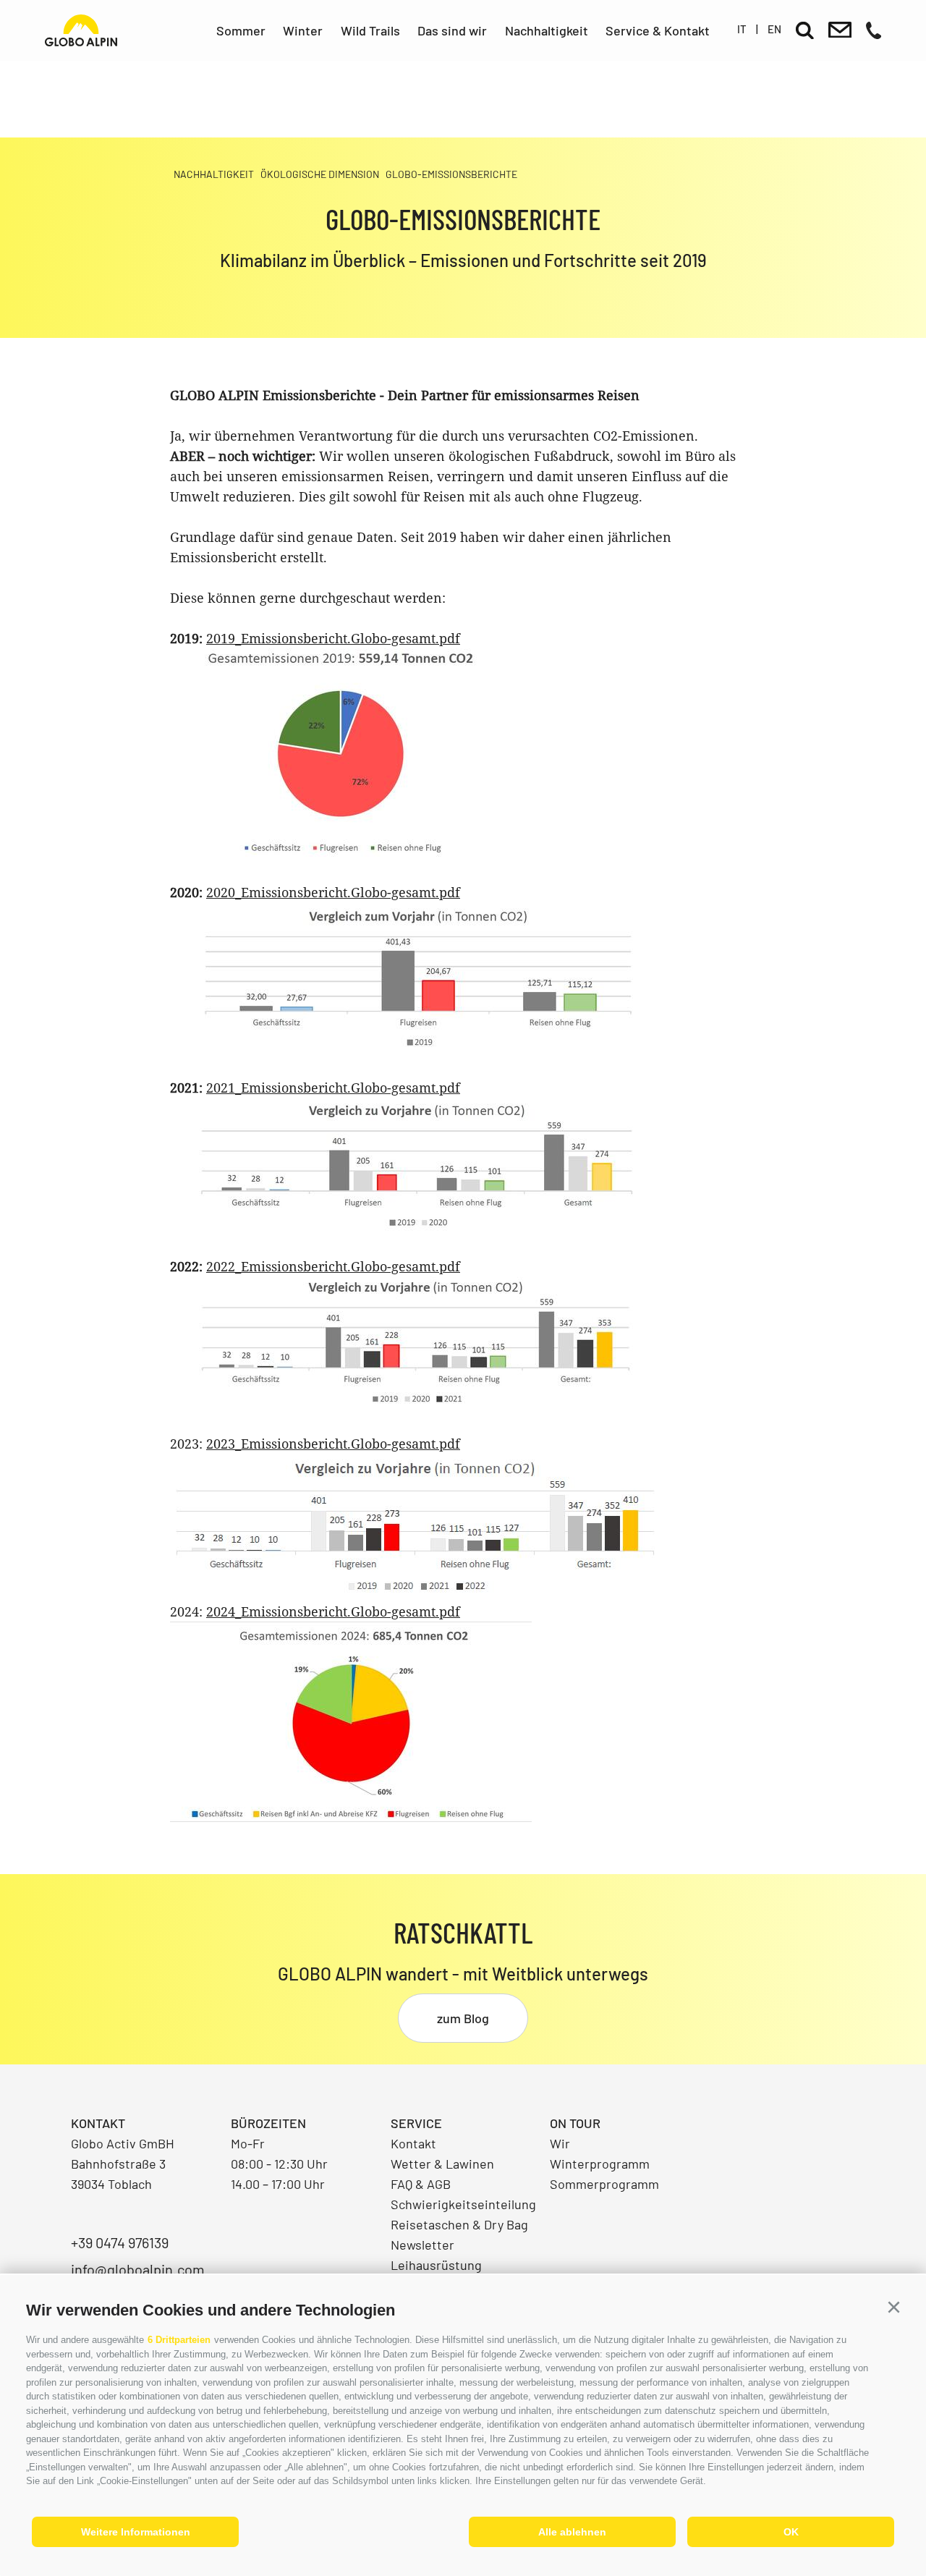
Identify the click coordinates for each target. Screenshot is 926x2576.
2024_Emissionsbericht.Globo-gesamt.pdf (333, 1611)
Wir (560, 2143)
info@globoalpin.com (138, 2269)
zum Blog (463, 2018)
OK (791, 2532)
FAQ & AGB (421, 2184)
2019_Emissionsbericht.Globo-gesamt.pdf (333, 638)
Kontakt (413, 2143)
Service (416, 2123)
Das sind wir (452, 30)
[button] (893, 2308)
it (742, 29)
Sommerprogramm (604, 2184)
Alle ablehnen (572, 2532)
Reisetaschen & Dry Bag (459, 2224)
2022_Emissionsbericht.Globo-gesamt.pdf (333, 1266)
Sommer (241, 30)
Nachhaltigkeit (547, 30)
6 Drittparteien (179, 2340)
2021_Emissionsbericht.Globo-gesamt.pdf (333, 1088)
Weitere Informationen (136, 2532)
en (774, 29)
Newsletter (422, 2245)
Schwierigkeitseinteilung (463, 2204)
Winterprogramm (600, 2164)
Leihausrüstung (436, 2265)
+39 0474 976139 (120, 2242)
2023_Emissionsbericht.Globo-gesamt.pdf (333, 1444)
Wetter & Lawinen (442, 2164)
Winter (303, 30)
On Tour (575, 2123)
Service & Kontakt (658, 30)
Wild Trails (370, 30)
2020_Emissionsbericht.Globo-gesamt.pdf (333, 892)
